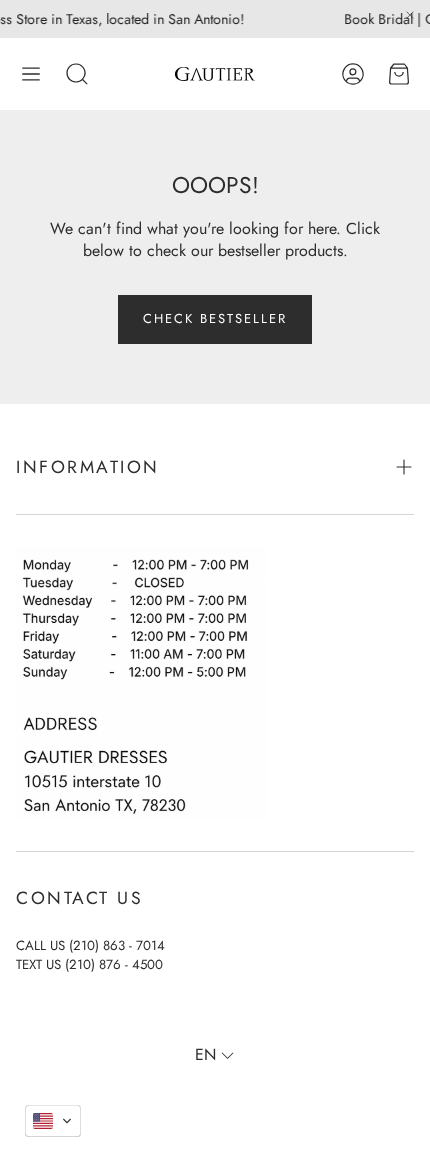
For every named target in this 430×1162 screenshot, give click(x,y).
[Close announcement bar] (410, 15)
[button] (31, 74)
